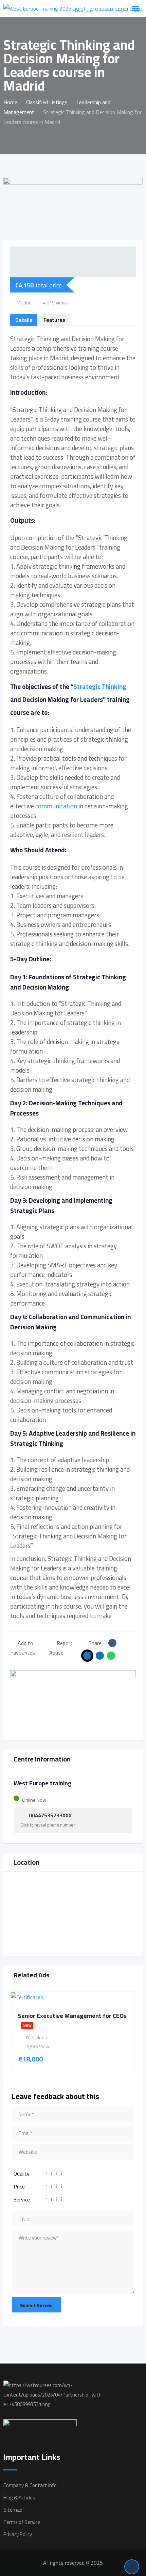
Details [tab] (24, 320)
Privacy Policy (18, 2534)
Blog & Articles (19, 2498)
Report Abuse (61, 1648)
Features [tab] (54, 320)
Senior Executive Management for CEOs (72, 2016)
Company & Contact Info (30, 2485)
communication (56, 806)
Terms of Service (22, 2522)
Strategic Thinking (100, 687)
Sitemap (13, 2510)
